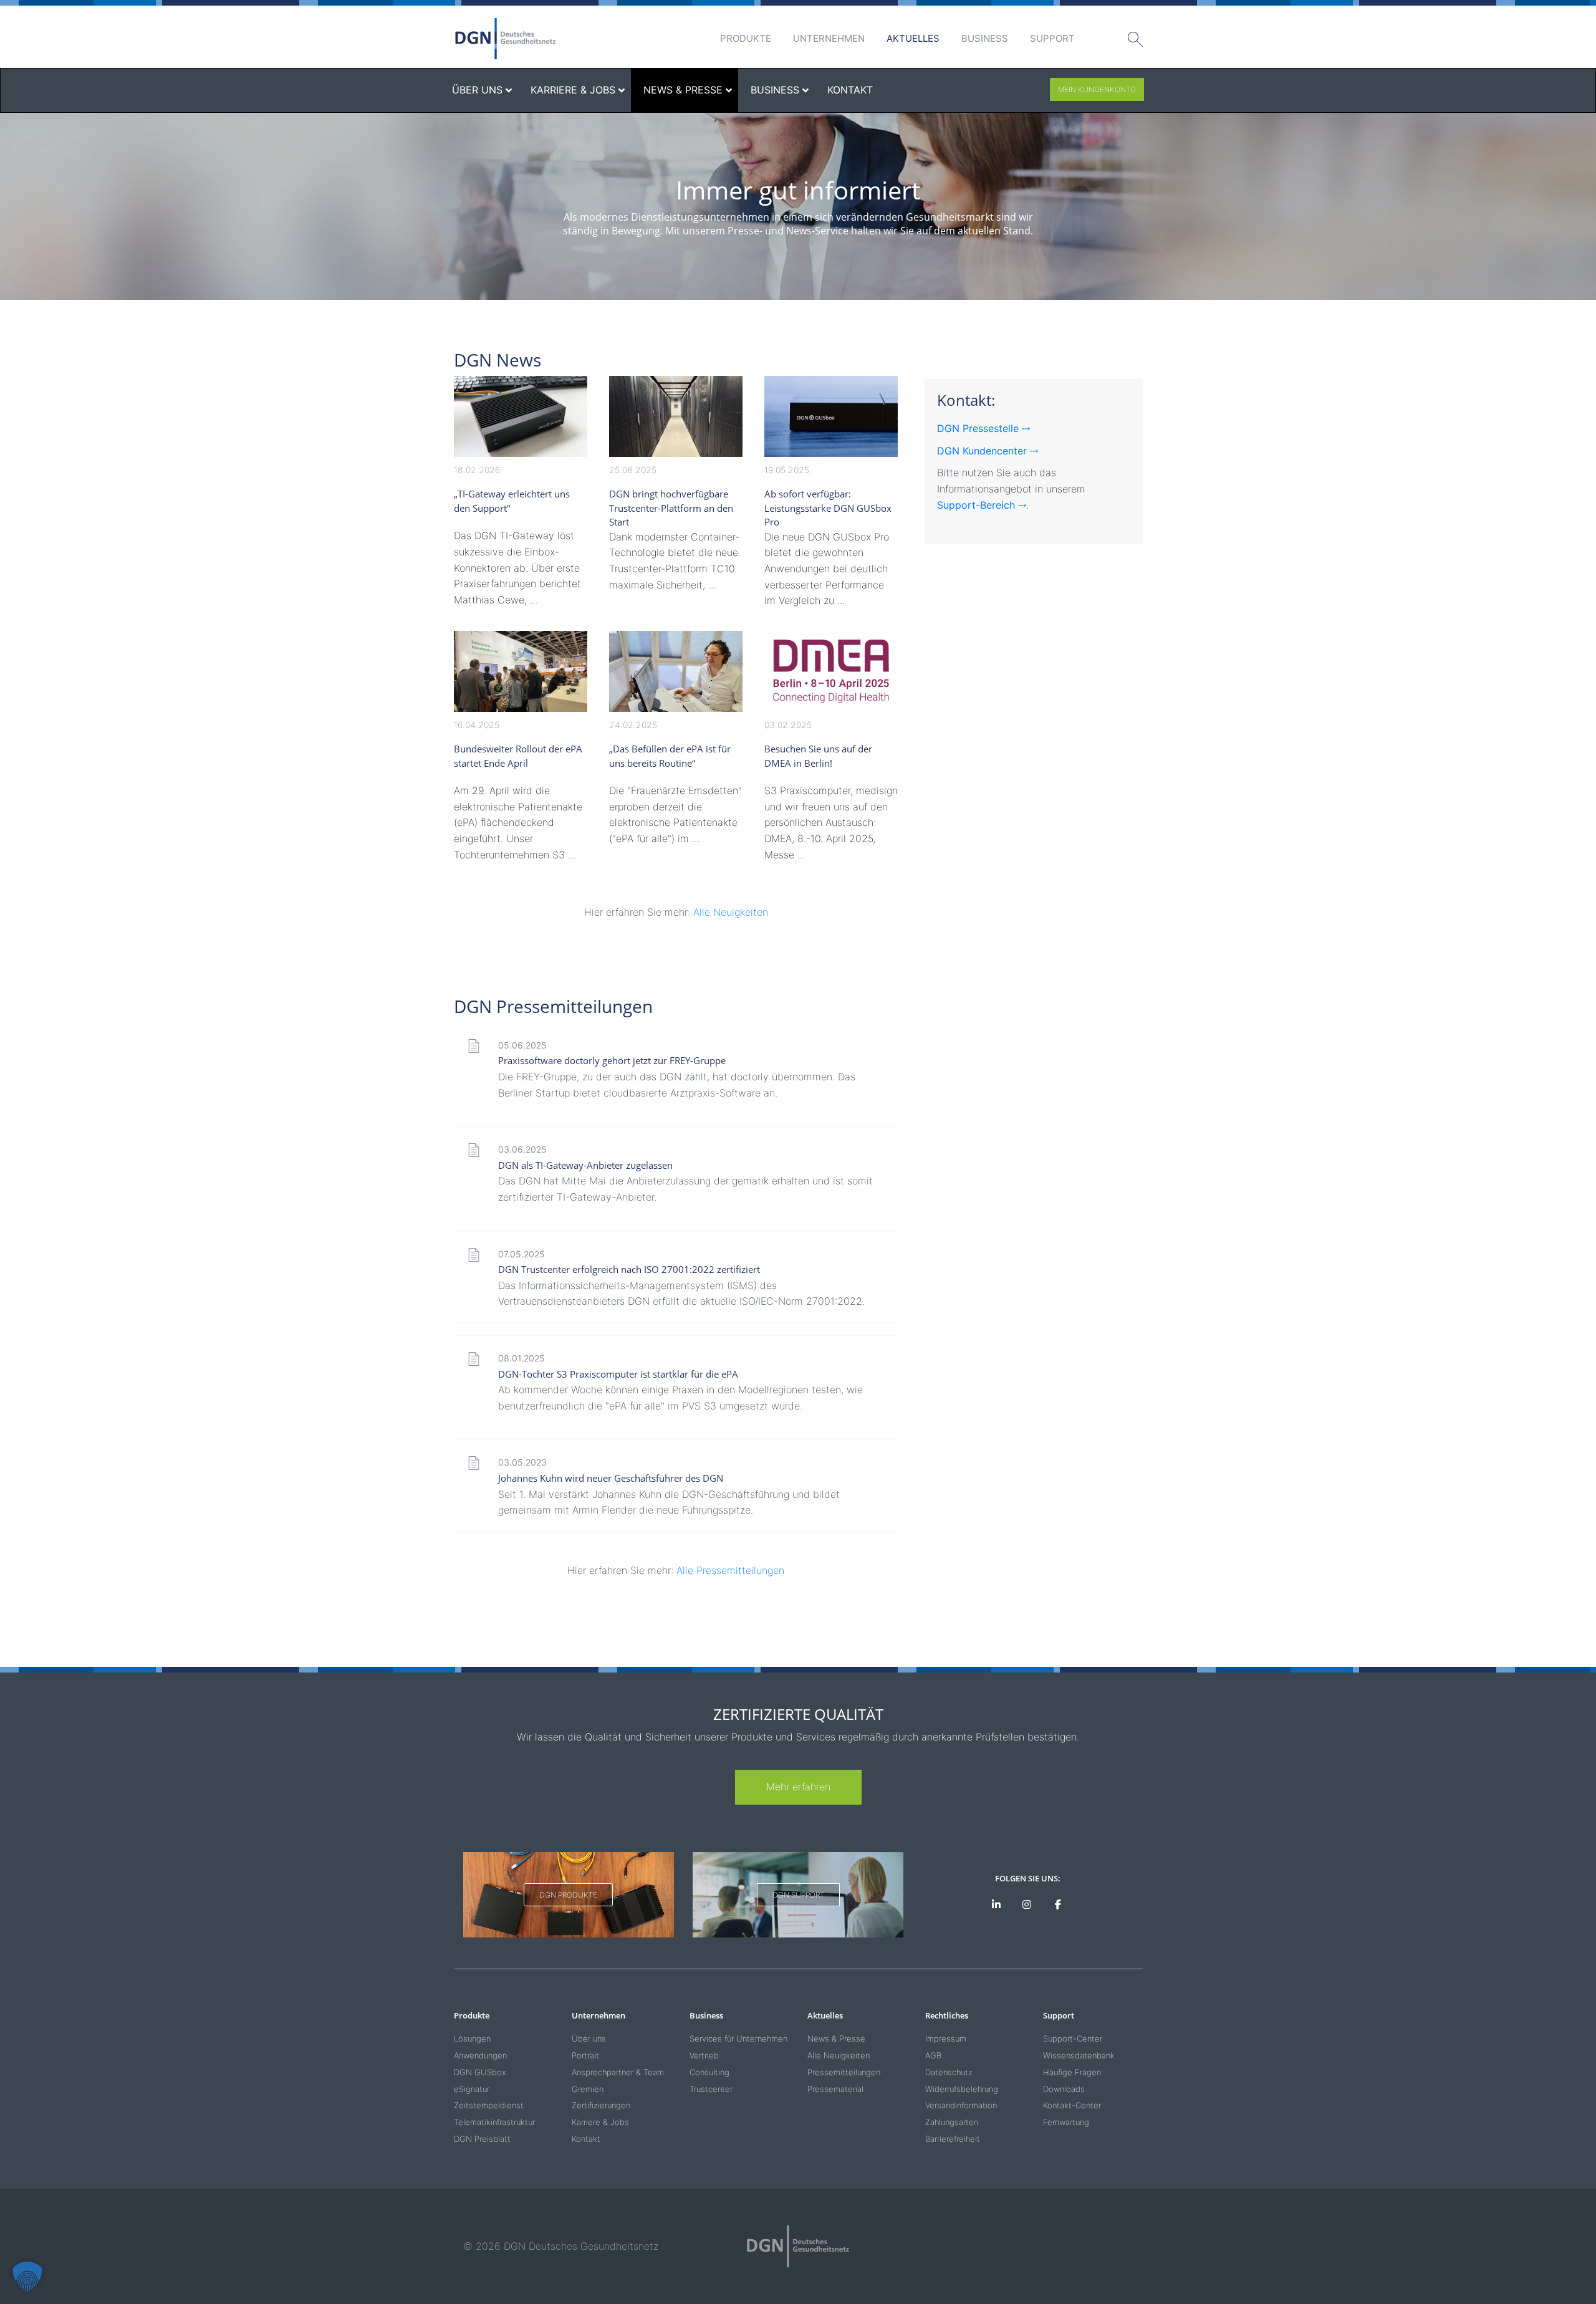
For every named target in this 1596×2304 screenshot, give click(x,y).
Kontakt (586, 2139)
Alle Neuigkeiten (731, 912)
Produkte (746, 38)
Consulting (709, 2072)
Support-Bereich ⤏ (982, 505)
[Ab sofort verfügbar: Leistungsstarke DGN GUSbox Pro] (831, 416)
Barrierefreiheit (953, 2139)
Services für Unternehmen (738, 2038)
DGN (506, 39)
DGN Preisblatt (482, 2139)
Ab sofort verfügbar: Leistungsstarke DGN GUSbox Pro (828, 508)
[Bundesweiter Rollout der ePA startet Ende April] (521, 671)
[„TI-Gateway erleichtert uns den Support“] (521, 416)
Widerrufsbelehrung (962, 2089)
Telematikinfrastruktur (494, 2122)
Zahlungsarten (952, 2122)
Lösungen (472, 2038)
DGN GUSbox (480, 2072)
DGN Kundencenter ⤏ (988, 451)
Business (985, 38)
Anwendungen (480, 2055)
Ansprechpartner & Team (618, 2072)
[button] (27, 2277)
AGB (933, 2055)
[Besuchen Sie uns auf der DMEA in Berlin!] (831, 671)
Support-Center (1073, 2038)
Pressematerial (835, 2089)
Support (1052, 38)
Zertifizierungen (601, 2105)
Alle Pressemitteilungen (730, 1570)
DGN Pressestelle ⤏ (983, 428)
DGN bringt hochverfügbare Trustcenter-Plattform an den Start (671, 508)
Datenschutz (949, 2072)
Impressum (946, 2038)
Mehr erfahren (798, 1787)
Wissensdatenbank (1079, 2055)
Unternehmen (829, 38)
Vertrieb (704, 2055)
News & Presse (836, 2038)
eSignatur (472, 2089)
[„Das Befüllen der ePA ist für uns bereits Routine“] (676, 671)
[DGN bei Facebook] (1058, 1905)
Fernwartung (1066, 2122)
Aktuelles (913, 38)
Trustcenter (711, 2089)
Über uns (589, 2038)
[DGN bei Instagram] (1027, 1905)
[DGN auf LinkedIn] (996, 1905)
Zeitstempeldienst (489, 2105)
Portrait (585, 2055)
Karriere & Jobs (600, 2122)
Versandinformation (961, 2105)
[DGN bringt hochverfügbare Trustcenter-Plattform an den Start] (676, 416)
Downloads (1064, 2089)
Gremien (588, 2089)
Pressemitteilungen (844, 2072)
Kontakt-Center (1072, 2105)
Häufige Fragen (1072, 2072)
